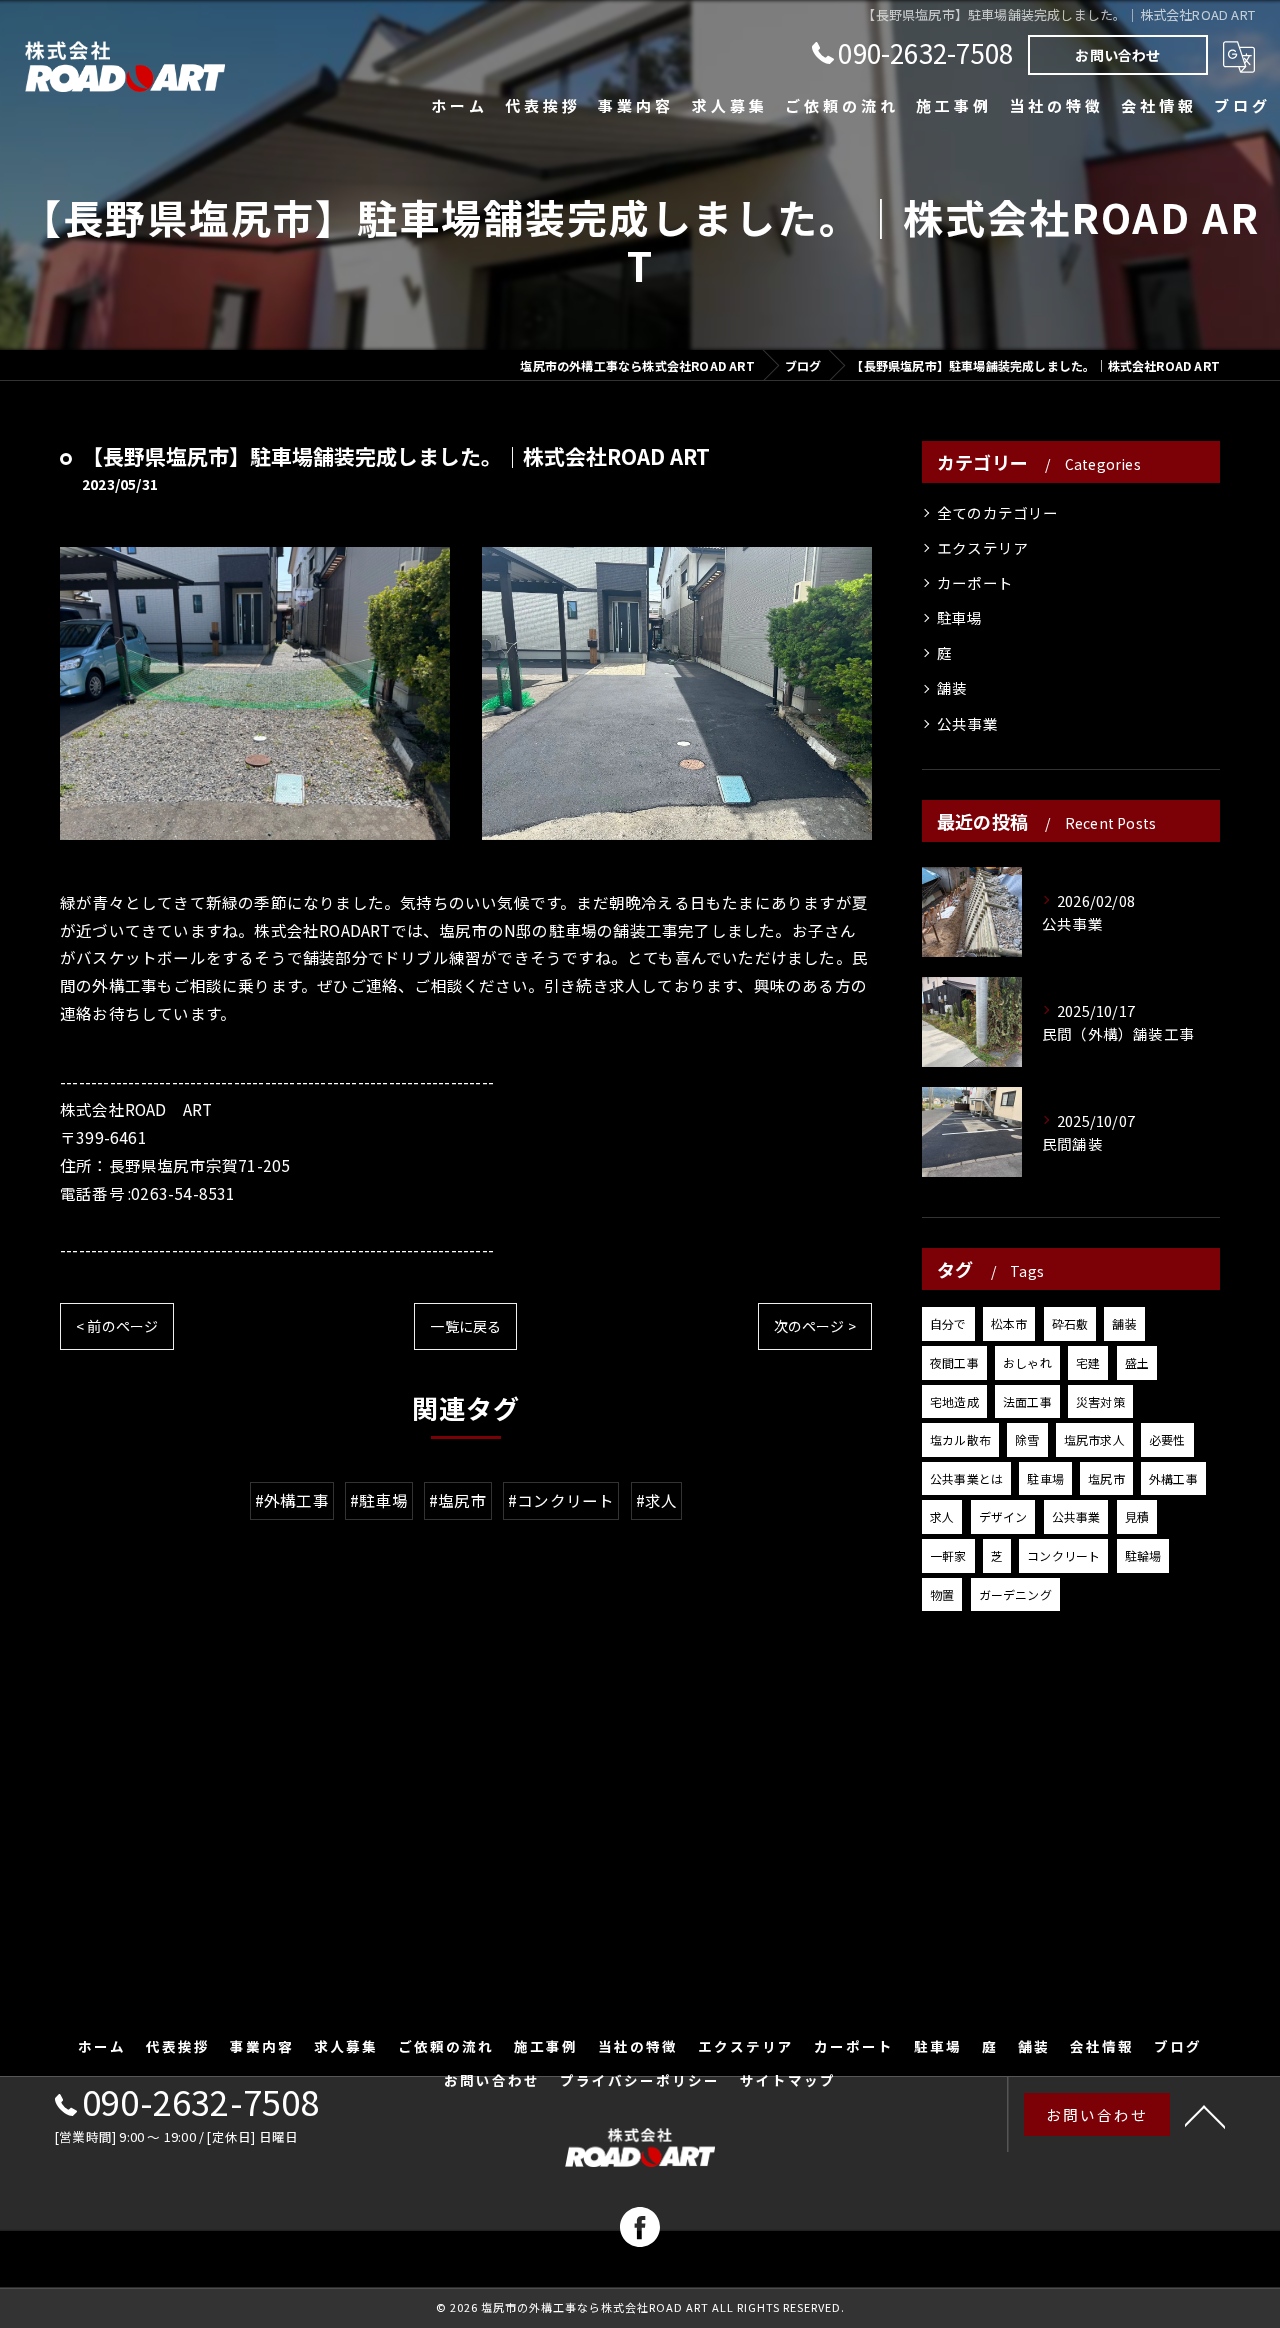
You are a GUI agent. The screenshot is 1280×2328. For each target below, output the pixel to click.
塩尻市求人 (1094, 1439)
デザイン (1003, 1516)
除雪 (1027, 1439)
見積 (1137, 1516)
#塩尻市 (458, 1500)
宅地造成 (954, 1401)
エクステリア (982, 547)
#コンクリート (561, 1500)
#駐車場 (379, 1500)
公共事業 (967, 723)
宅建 (1088, 1362)
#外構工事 (292, 1500)
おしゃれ (1027, 1362)
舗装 (952, 687)
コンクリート (1063, 1555)
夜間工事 (954, 1362)
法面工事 (1027, 1401)
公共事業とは (966, 1478)
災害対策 (1100, 1401)
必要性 (1167, 1439)
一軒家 (948, 1555)
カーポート (975, 582)
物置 (942, 1594)
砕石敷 (1070, 1323)
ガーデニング (1015, 1594)
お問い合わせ (1117, 55)
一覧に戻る (465, 1326)
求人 (942, 1516)
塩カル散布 (960, 1439)
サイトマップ (788, 2080)
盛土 (1137, 1362)
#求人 (657, 1500)
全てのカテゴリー (998, 512)
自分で (948, 1323)
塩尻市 (1106, 1478)
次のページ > (815, 1326)
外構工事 (1173, 1478)
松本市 (1009, 1323)
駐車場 (960, 617)
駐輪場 (1143, 1555)
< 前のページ (117, 1326)
